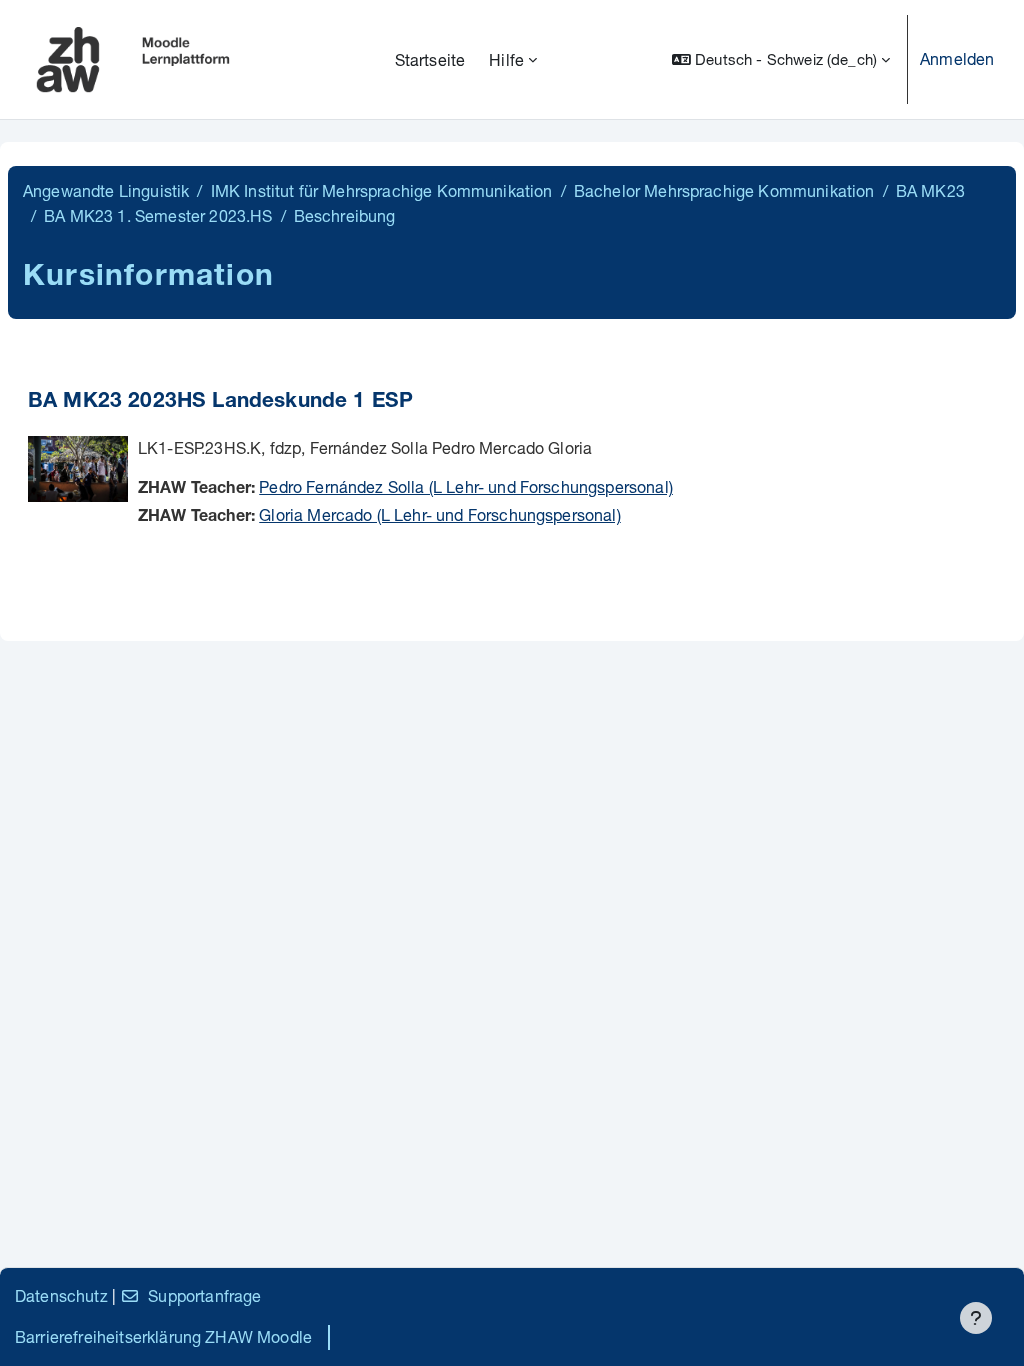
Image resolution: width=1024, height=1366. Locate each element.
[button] (781, 59)
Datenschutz (61, 1295)
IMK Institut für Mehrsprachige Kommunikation (382, 190)
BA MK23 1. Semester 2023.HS (158, 215)
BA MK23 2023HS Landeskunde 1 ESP (220, 402)
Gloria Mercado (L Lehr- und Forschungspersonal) (440, 514)
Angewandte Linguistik (106, 190)
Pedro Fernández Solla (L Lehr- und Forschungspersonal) (466, 486)
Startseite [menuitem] (430, 59)
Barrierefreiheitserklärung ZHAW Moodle (163, 1336)
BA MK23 (930, 190)
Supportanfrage (204, 1295)
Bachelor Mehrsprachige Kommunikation (724, 190)
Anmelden (957, 58)
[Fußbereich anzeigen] (976, 1318)
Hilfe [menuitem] (506, 59)
